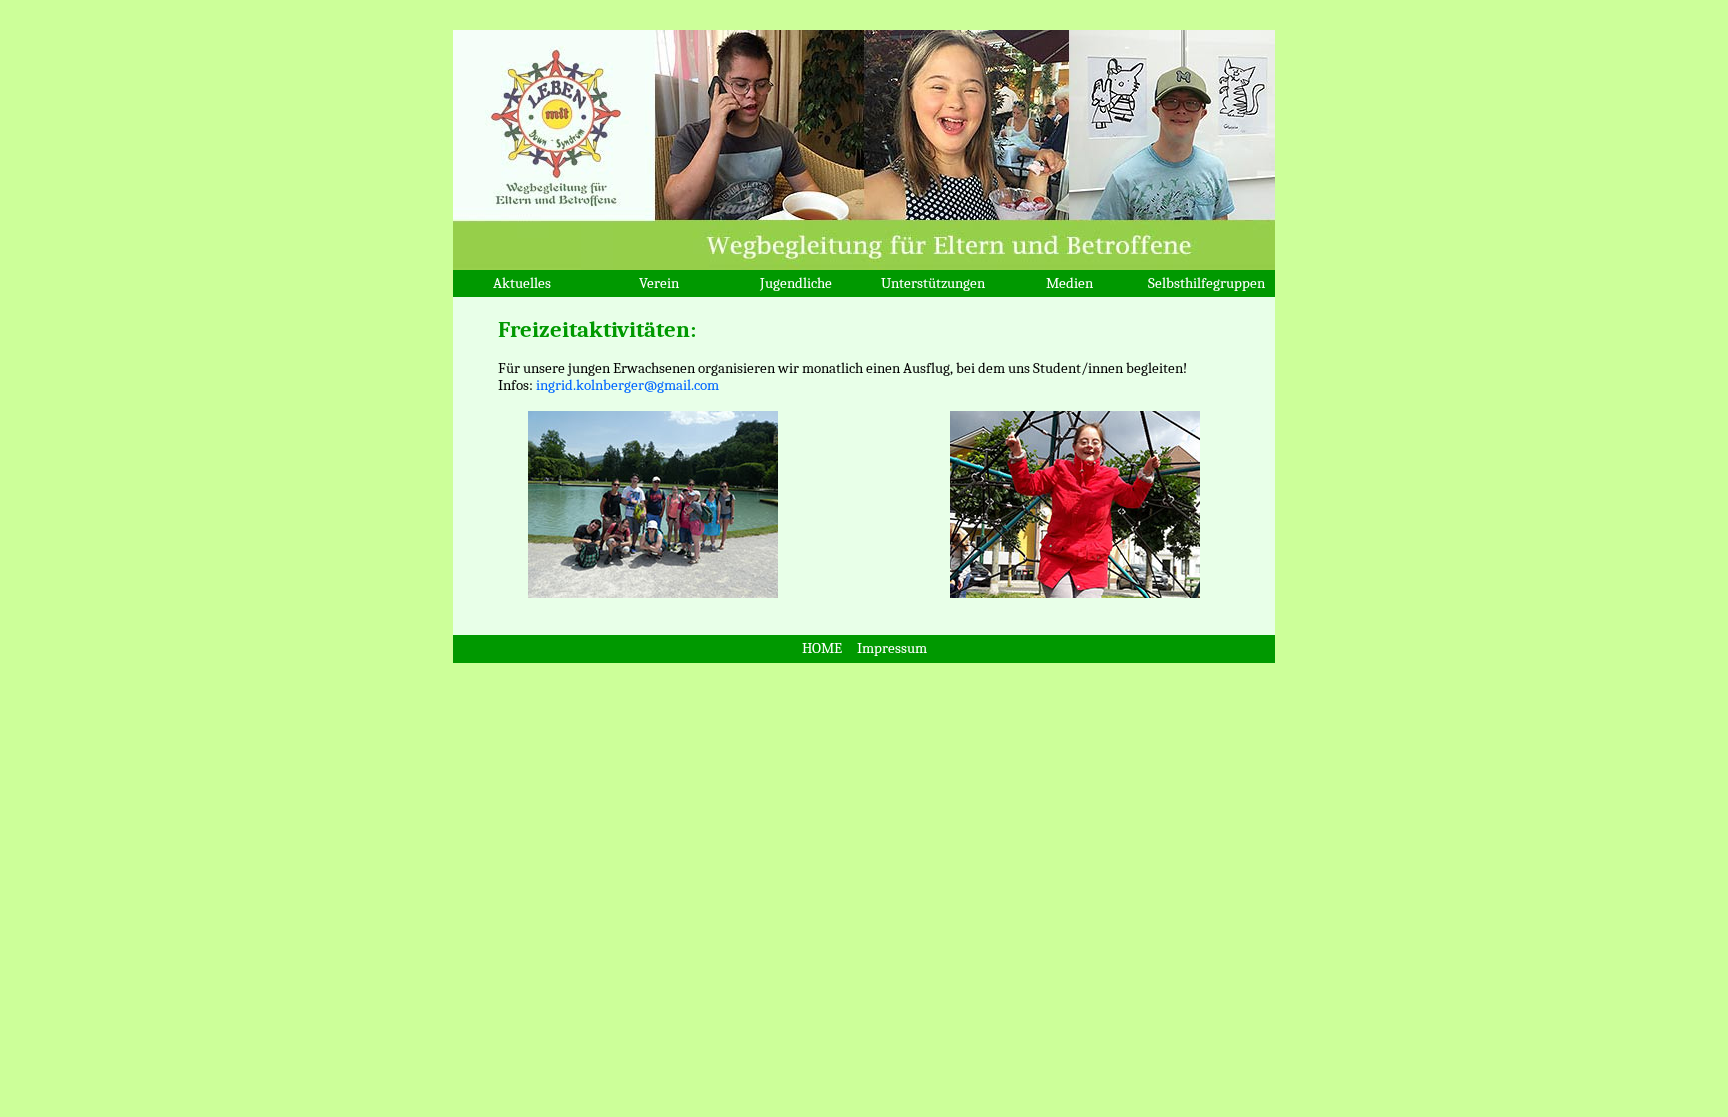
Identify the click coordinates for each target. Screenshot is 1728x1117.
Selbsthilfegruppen (1206, 283)
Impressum (892, 648)
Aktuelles (522, 283)
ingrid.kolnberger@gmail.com (626, 385)
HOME (822, 648)
